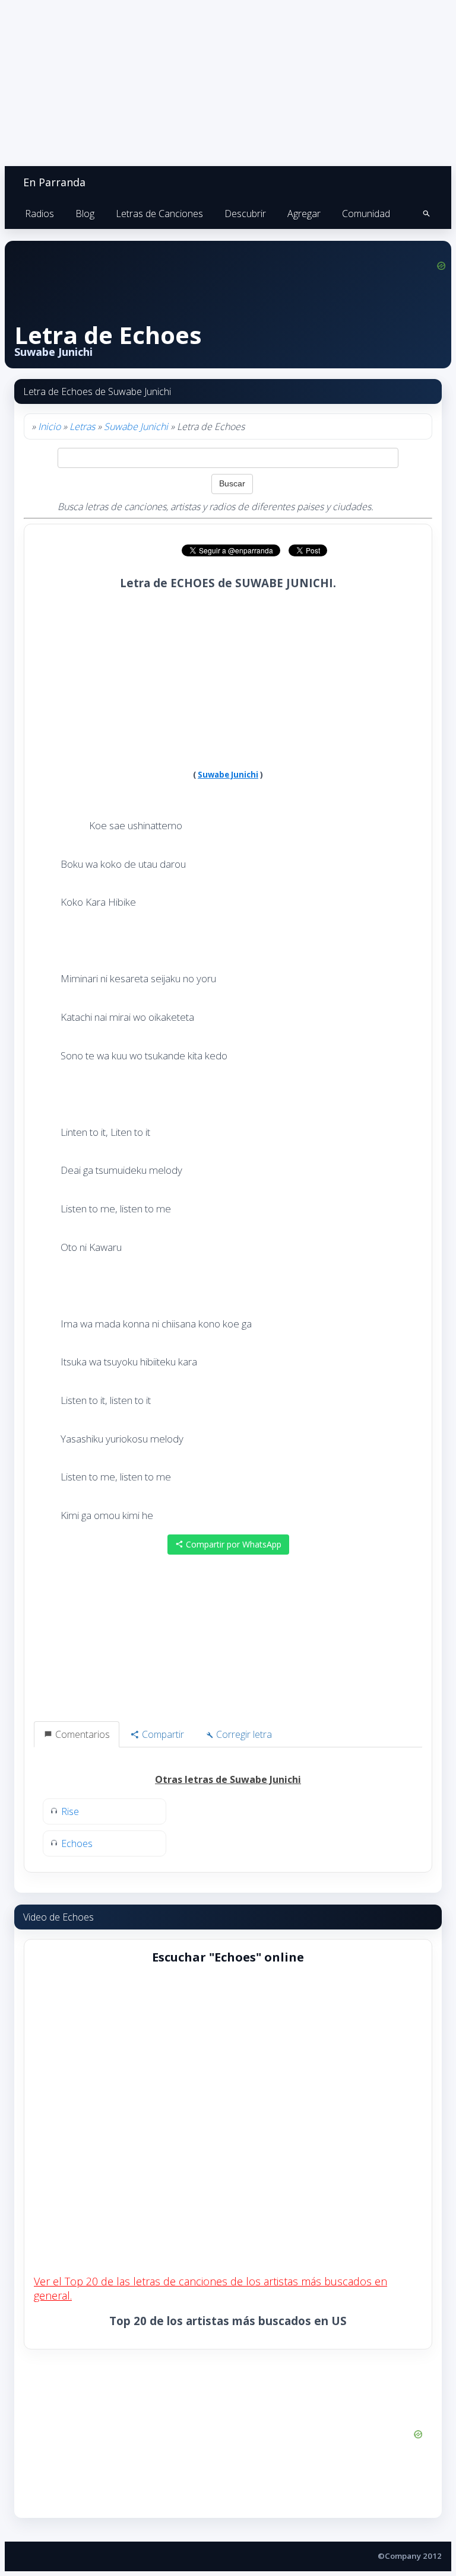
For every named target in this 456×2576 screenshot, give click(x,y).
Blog (85, 214)
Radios (39, 214)
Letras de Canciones (159, 214)
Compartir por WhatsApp (232, 1544)
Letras (82, 426)
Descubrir (245, 214)
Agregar (304, 214)
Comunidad (366, 214)
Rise (70, 1811)
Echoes (77, 1843)
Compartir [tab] (162, 1734)
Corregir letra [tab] (243, 1734)
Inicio (49, 426)
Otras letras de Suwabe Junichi (228, 1779)
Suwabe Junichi (136, 426)
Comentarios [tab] (81, 1734)
